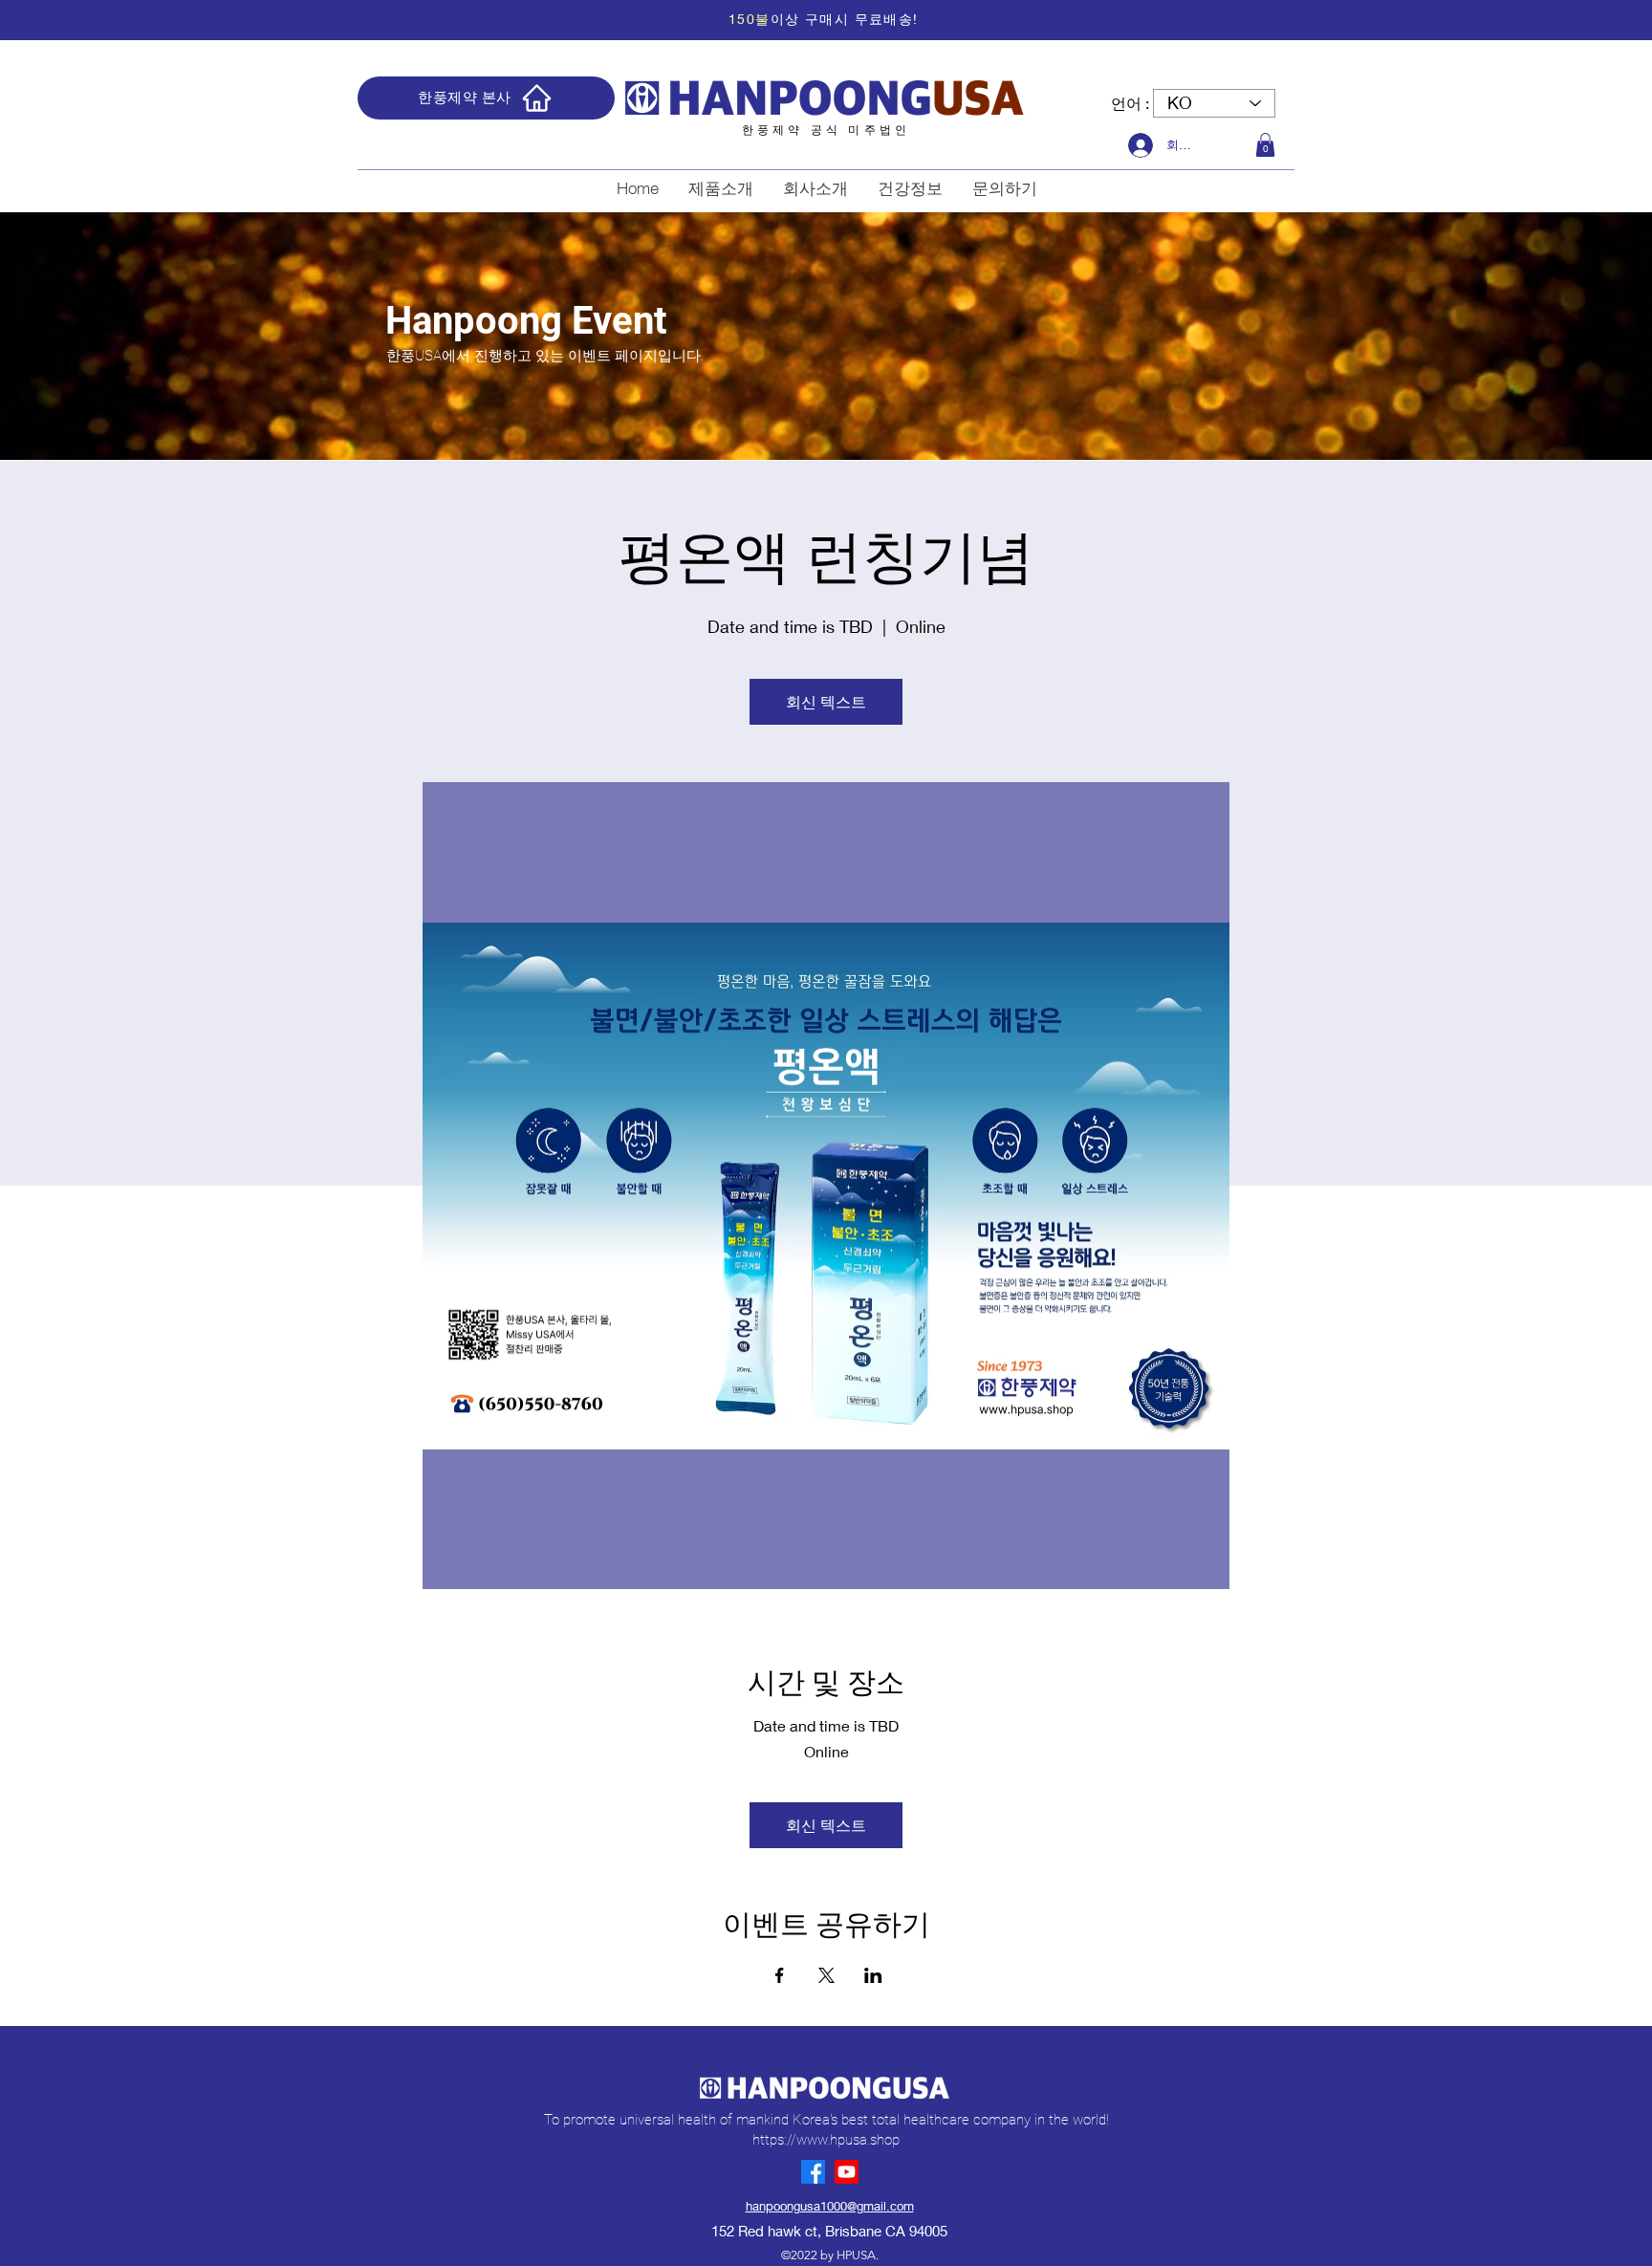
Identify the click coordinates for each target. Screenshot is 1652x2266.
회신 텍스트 (826, 701)
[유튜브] (847, 2172)
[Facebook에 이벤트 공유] (780, 1975)
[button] (1265, 145)
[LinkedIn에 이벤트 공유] (873, 1975)
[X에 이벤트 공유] (826, 1975)
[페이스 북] (813, 2172)
